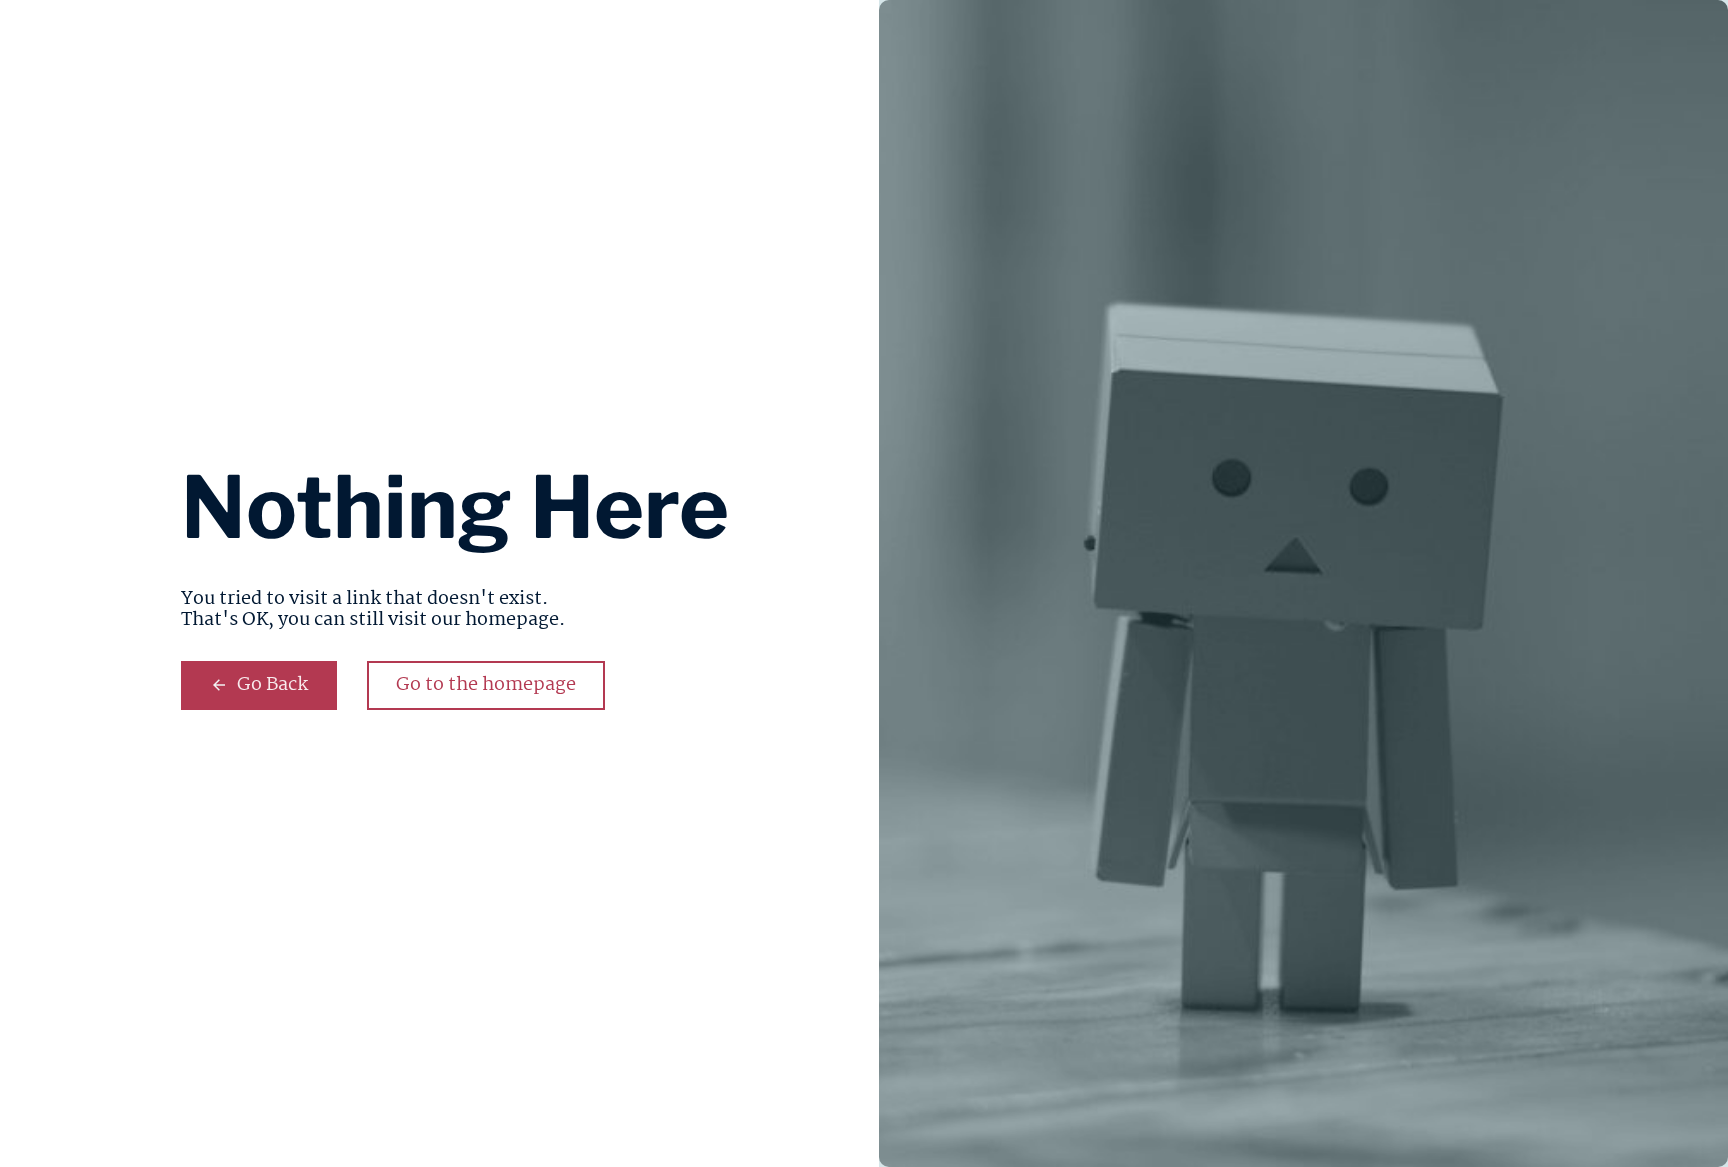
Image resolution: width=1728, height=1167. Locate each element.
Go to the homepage (486, 685)
